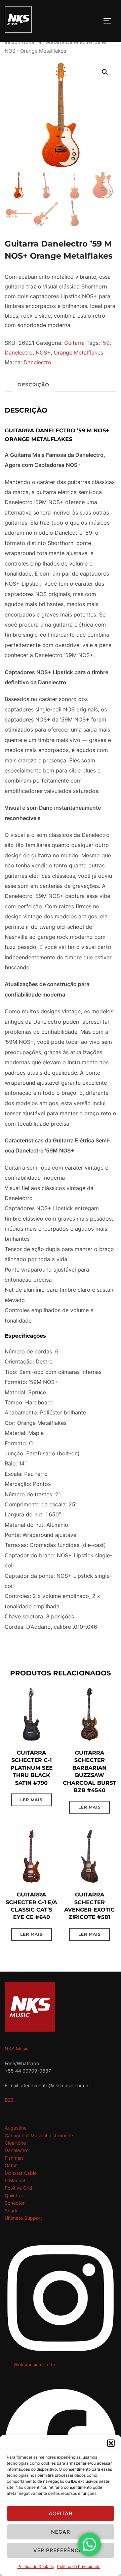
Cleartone (15, 2143)
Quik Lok (14, 2195)
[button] (111, 2443)
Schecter (15, 2203)
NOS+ (43, 353)
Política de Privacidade (79, 2566)
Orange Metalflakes (78, 353)
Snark (11, 2211)
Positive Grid (18, 2188)
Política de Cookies (36, 2566)
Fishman (14, 2158)
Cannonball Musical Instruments (39, 2135)
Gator (11, 2165)
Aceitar (61, 2513)
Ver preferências (61, 2550)
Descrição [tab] (33, 385)
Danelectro (19, 353)
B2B (9, 2100)
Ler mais (31, 1800)
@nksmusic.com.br (35, 2365)
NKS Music (17, 2049)
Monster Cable (21, 2173)
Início (11, 42)
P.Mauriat (15, 2180)
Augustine (16, 2128)
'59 (106, 343)
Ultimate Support (23, 2218)
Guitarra (31, 42)
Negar (61, 2532)
